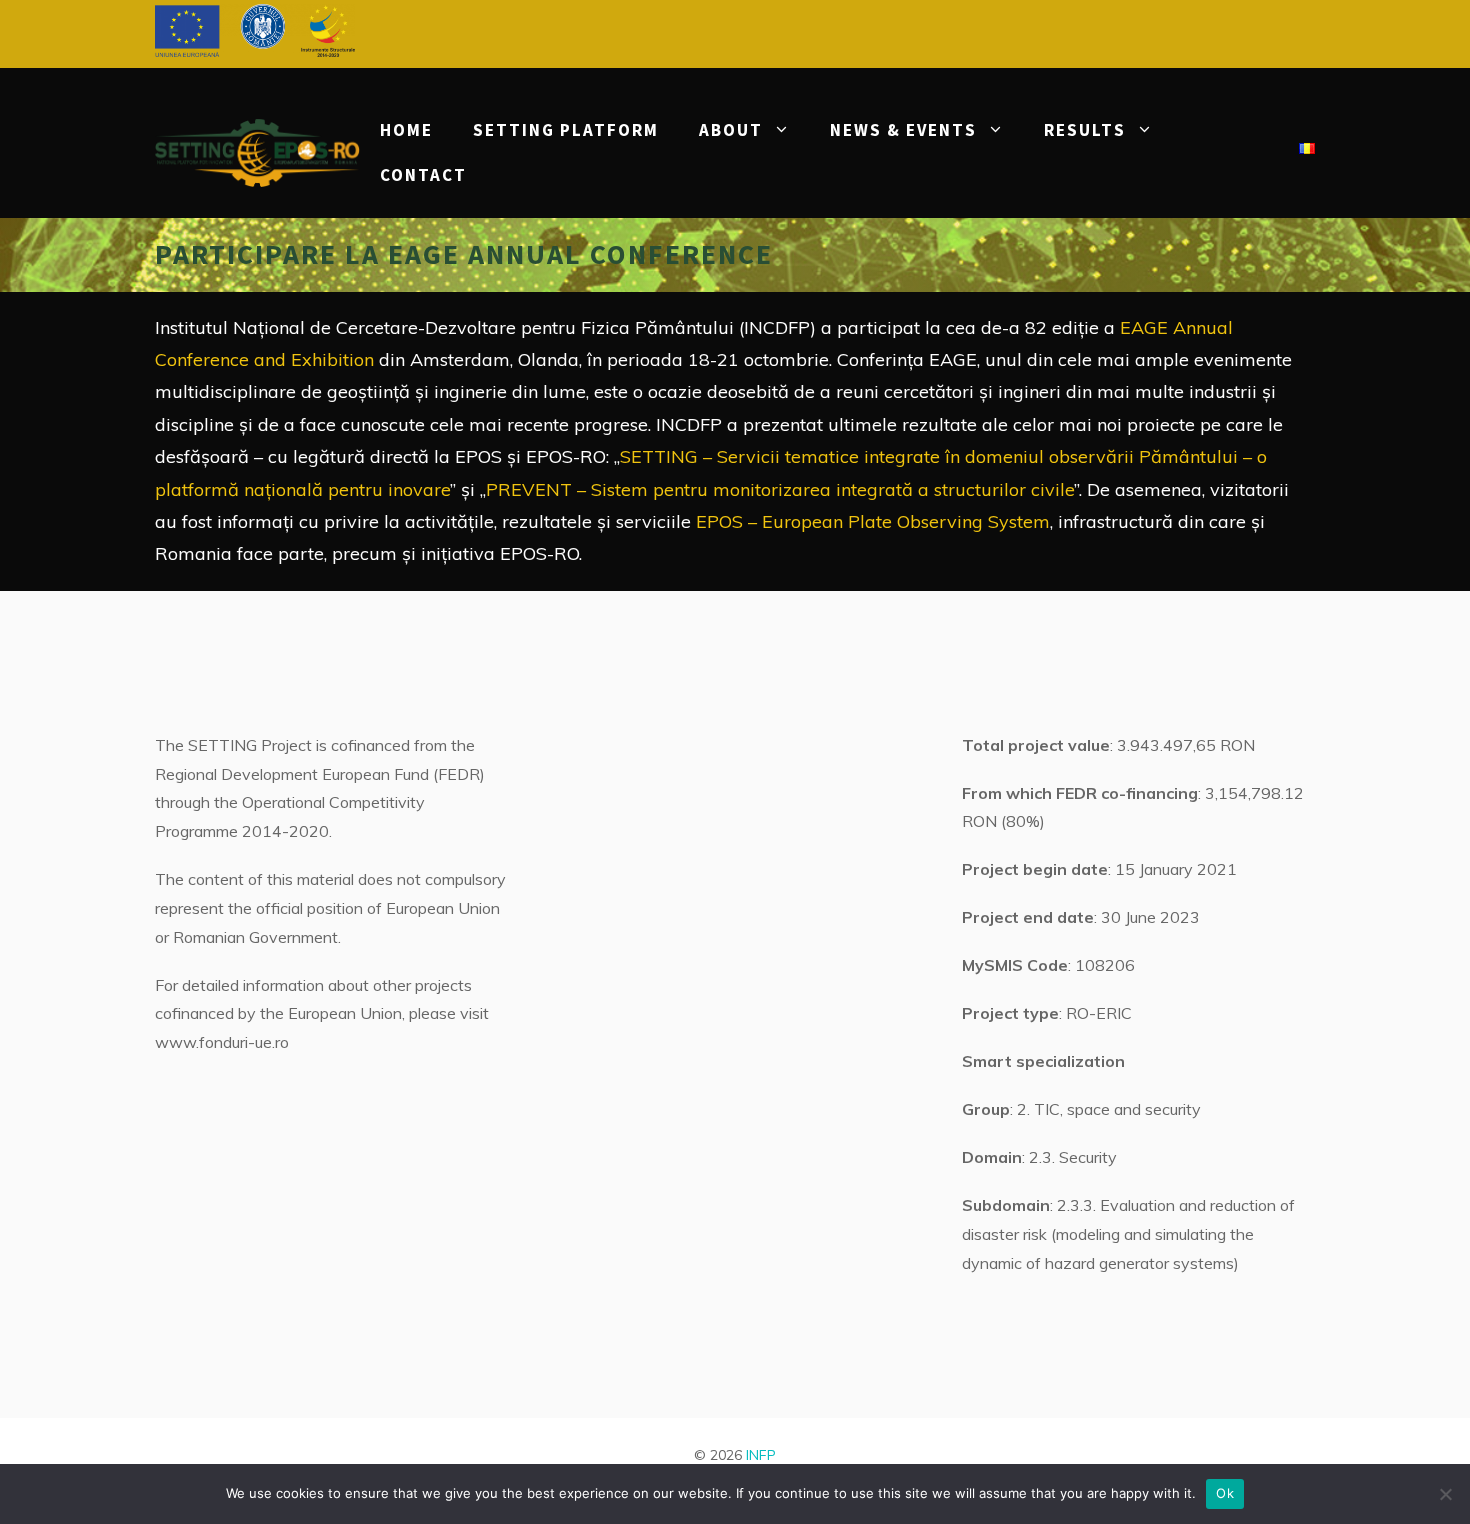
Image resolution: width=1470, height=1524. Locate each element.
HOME (406, 130)
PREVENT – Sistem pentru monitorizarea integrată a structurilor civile (780, 489)
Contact (423, 175)
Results (1085, 130)
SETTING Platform (566, 130)
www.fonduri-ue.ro (222, 1042)
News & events (903, 130)
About (731, 130)
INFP (761, 1455)
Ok (1225, 1493)
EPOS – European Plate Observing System (873, 521)
